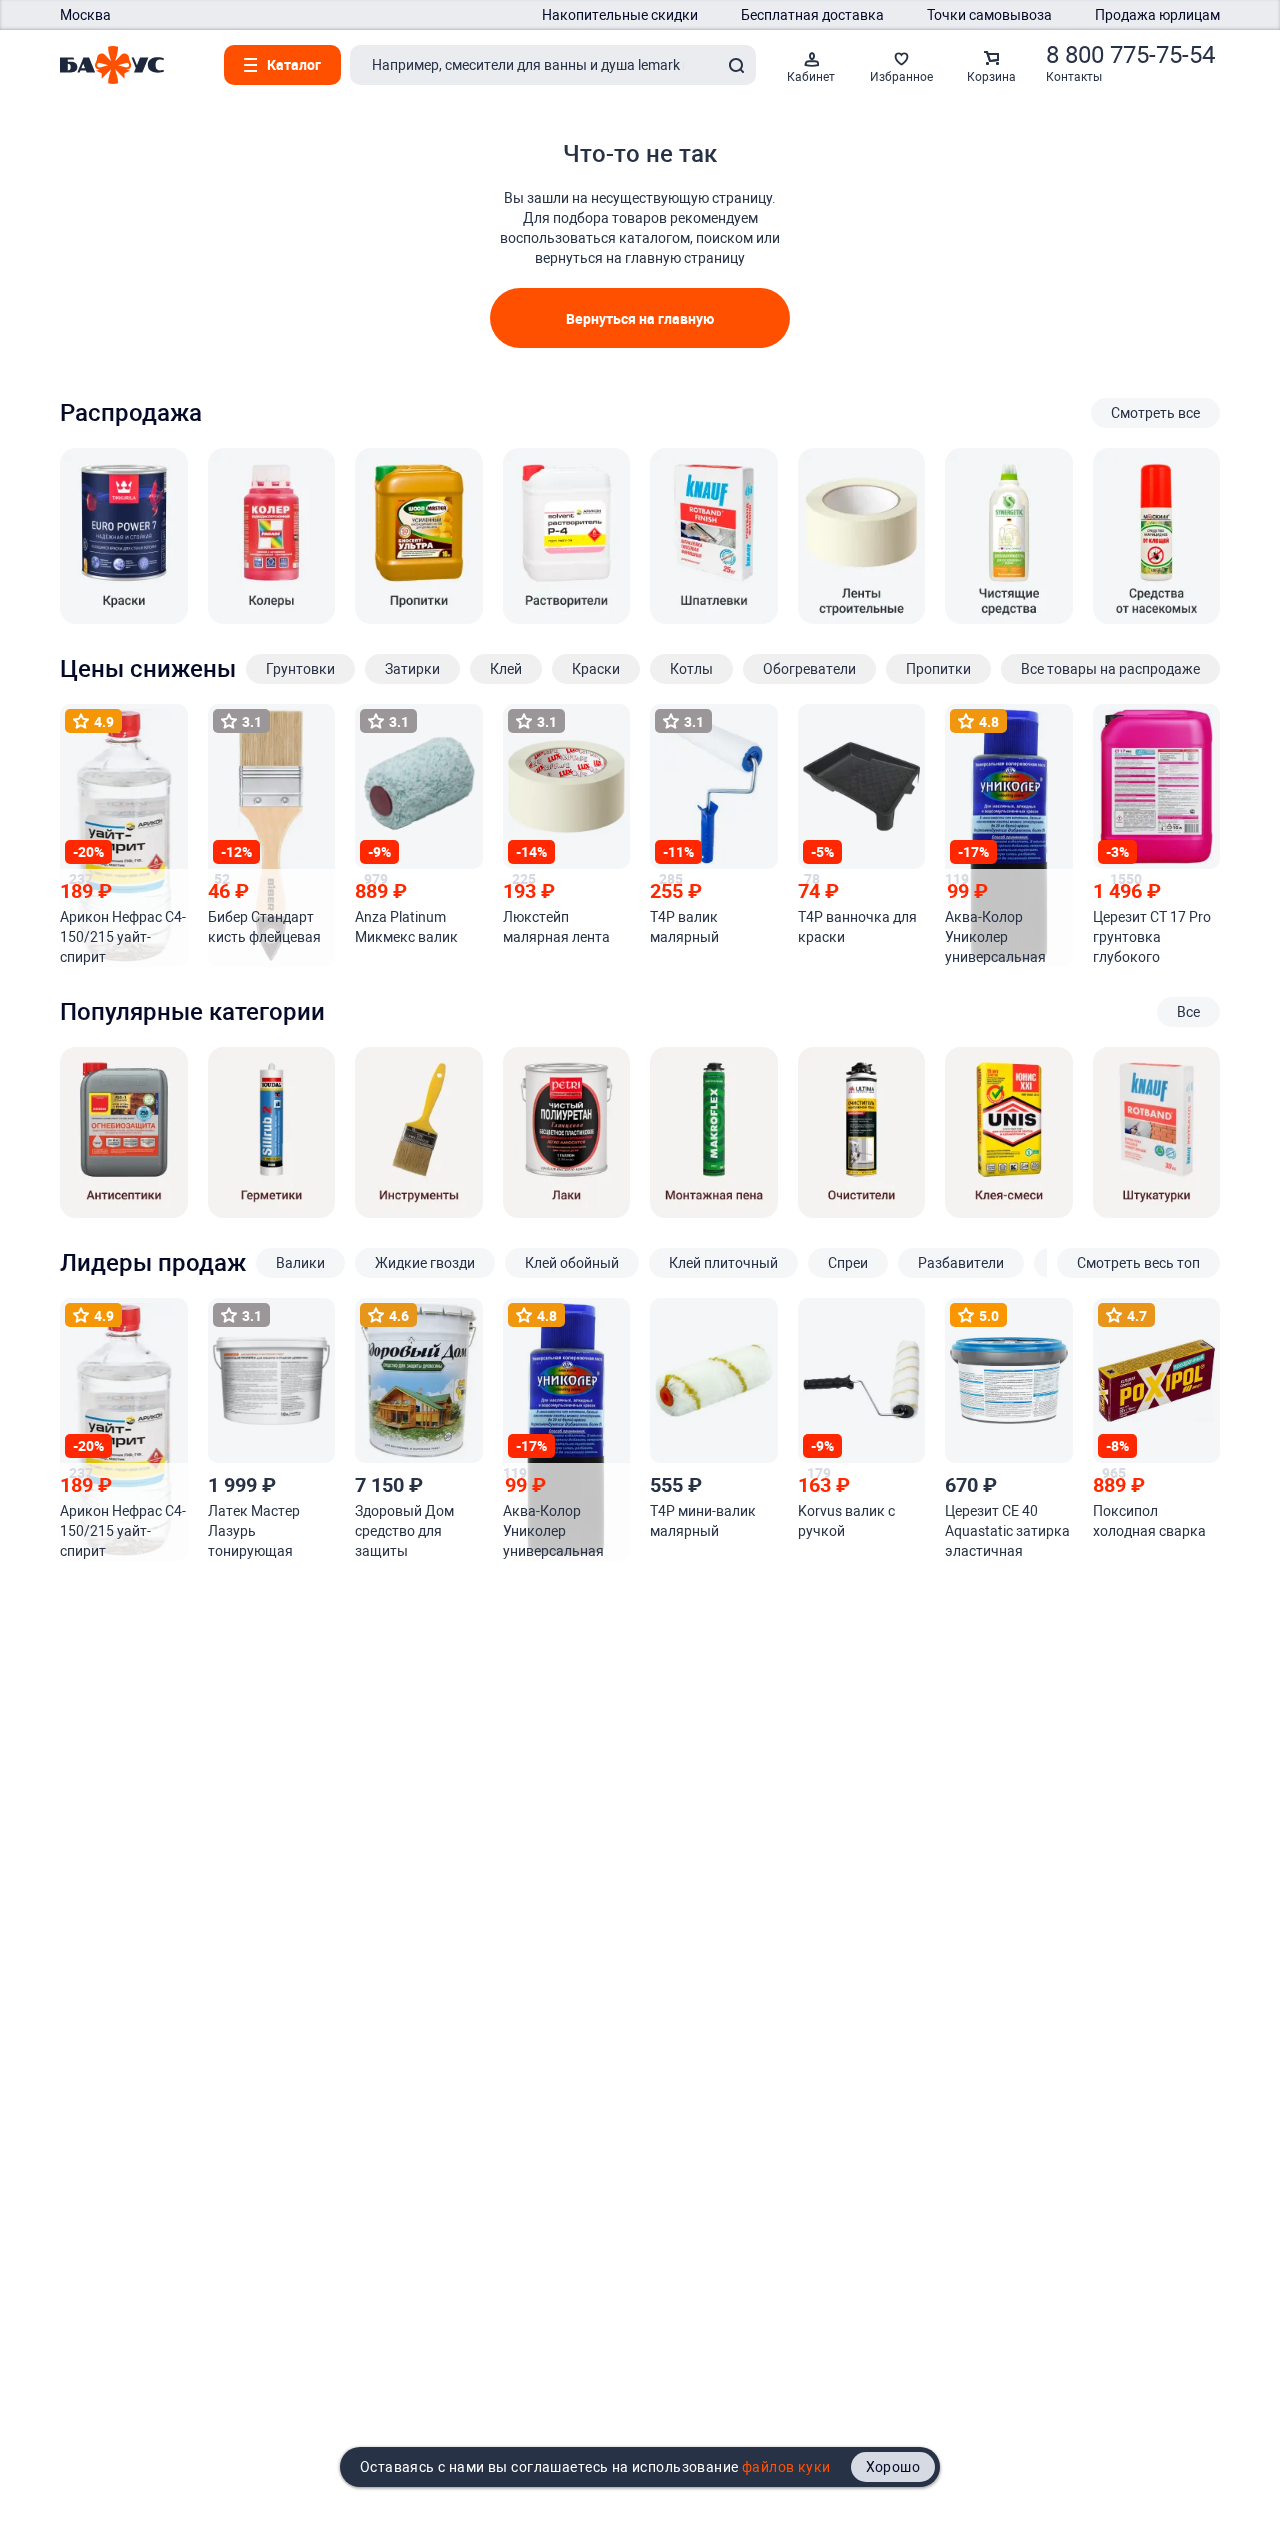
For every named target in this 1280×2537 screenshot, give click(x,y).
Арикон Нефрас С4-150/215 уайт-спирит (123, 937)
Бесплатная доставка (812, 15)
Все (1188, 1012)
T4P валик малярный (684, 927)
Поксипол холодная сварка (1149, 1521)
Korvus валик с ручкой (846, 1521)
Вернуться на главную (640, 318)
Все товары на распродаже (1110, 669)
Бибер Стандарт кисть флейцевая (264, 927)
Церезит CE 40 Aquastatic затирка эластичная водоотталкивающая (1007, 1532)
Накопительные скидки (620, 15)
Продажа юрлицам (1157, 15)
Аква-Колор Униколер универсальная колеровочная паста (995, 938)
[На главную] (112, 65)
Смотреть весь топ (1138, 1263)
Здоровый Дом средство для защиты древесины (404, 1532)
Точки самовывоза (989, 15)
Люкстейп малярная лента (556, 927)
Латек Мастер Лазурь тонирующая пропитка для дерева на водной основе (266, 1532)
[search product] (736, 65)
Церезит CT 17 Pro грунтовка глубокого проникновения (1152, 938)
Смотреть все (1155, 413)
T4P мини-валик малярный (703, 1521)
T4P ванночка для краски (857, 927)
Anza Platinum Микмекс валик (406, 927)
